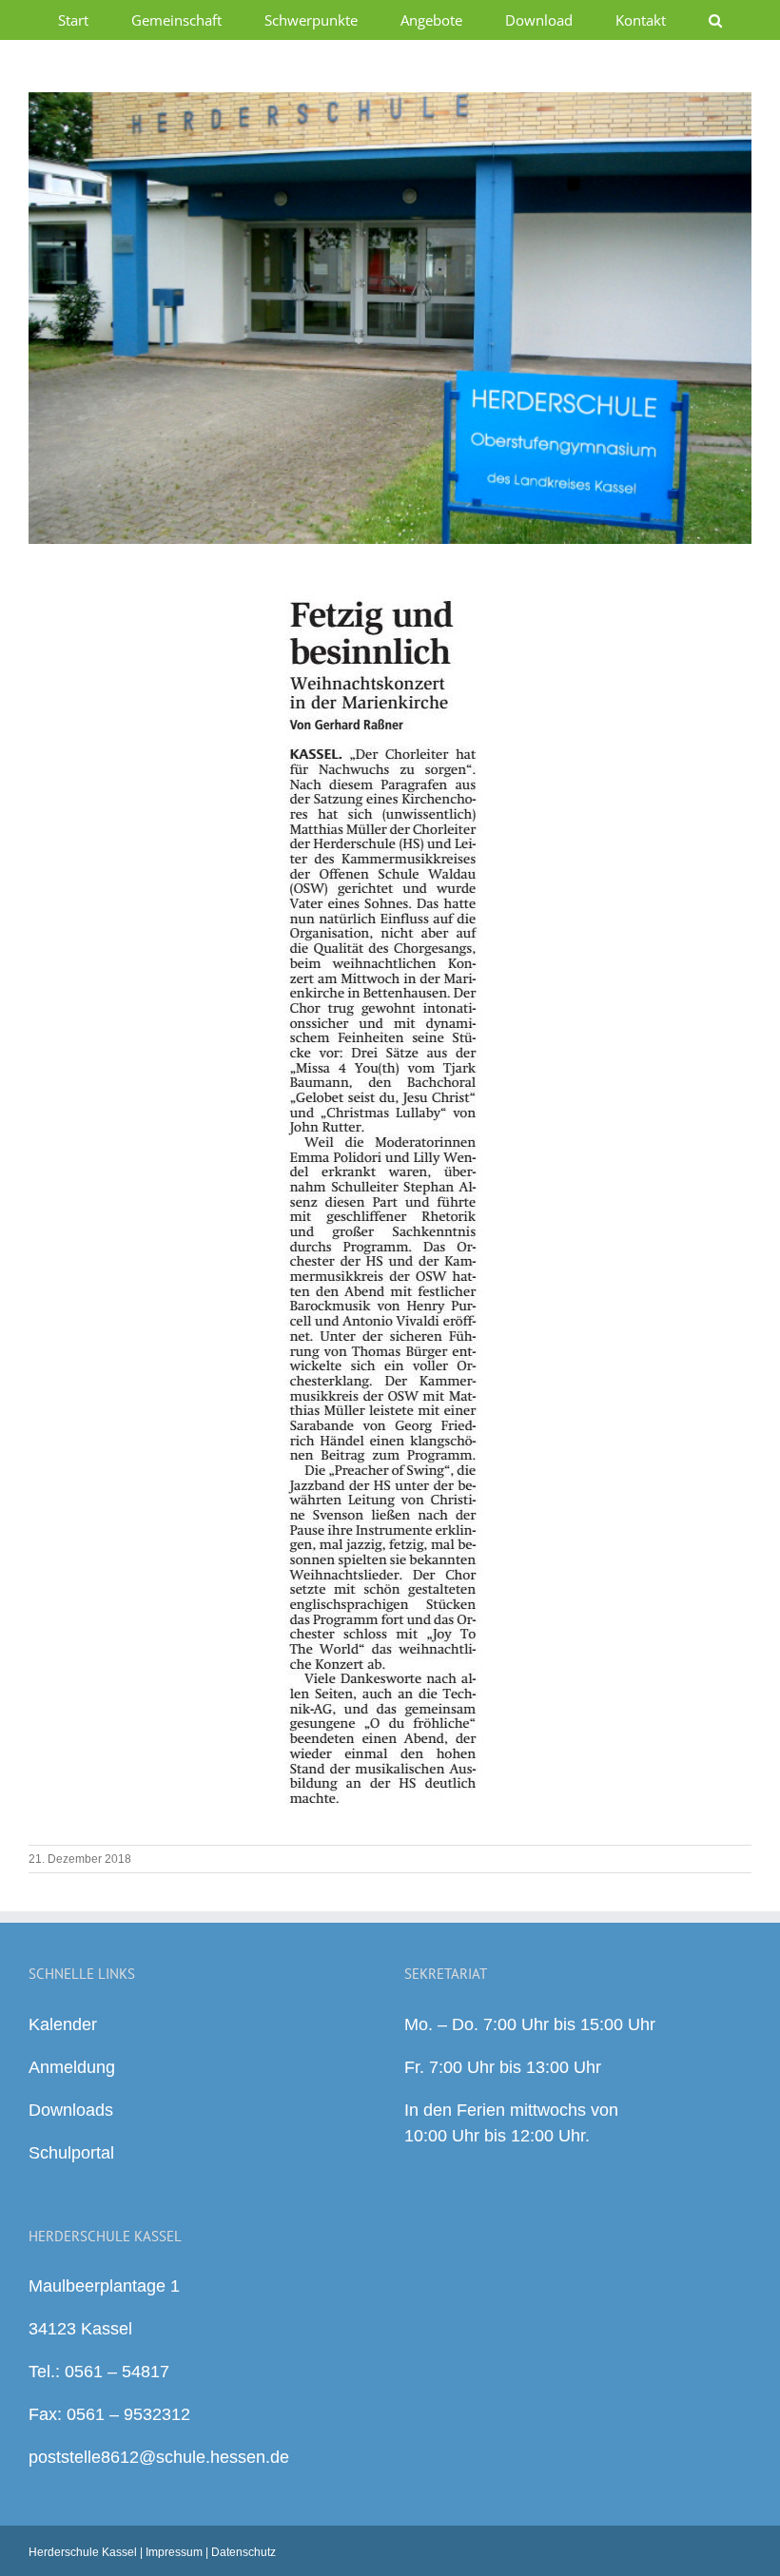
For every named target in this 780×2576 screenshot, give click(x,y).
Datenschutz (244, 2552)
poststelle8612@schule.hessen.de (159, 2457)
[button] (716, 20)
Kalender (63, 2024)
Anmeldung (72, 2067)
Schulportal (71, 2153)
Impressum (174, 2552)
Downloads (71, 2110)
